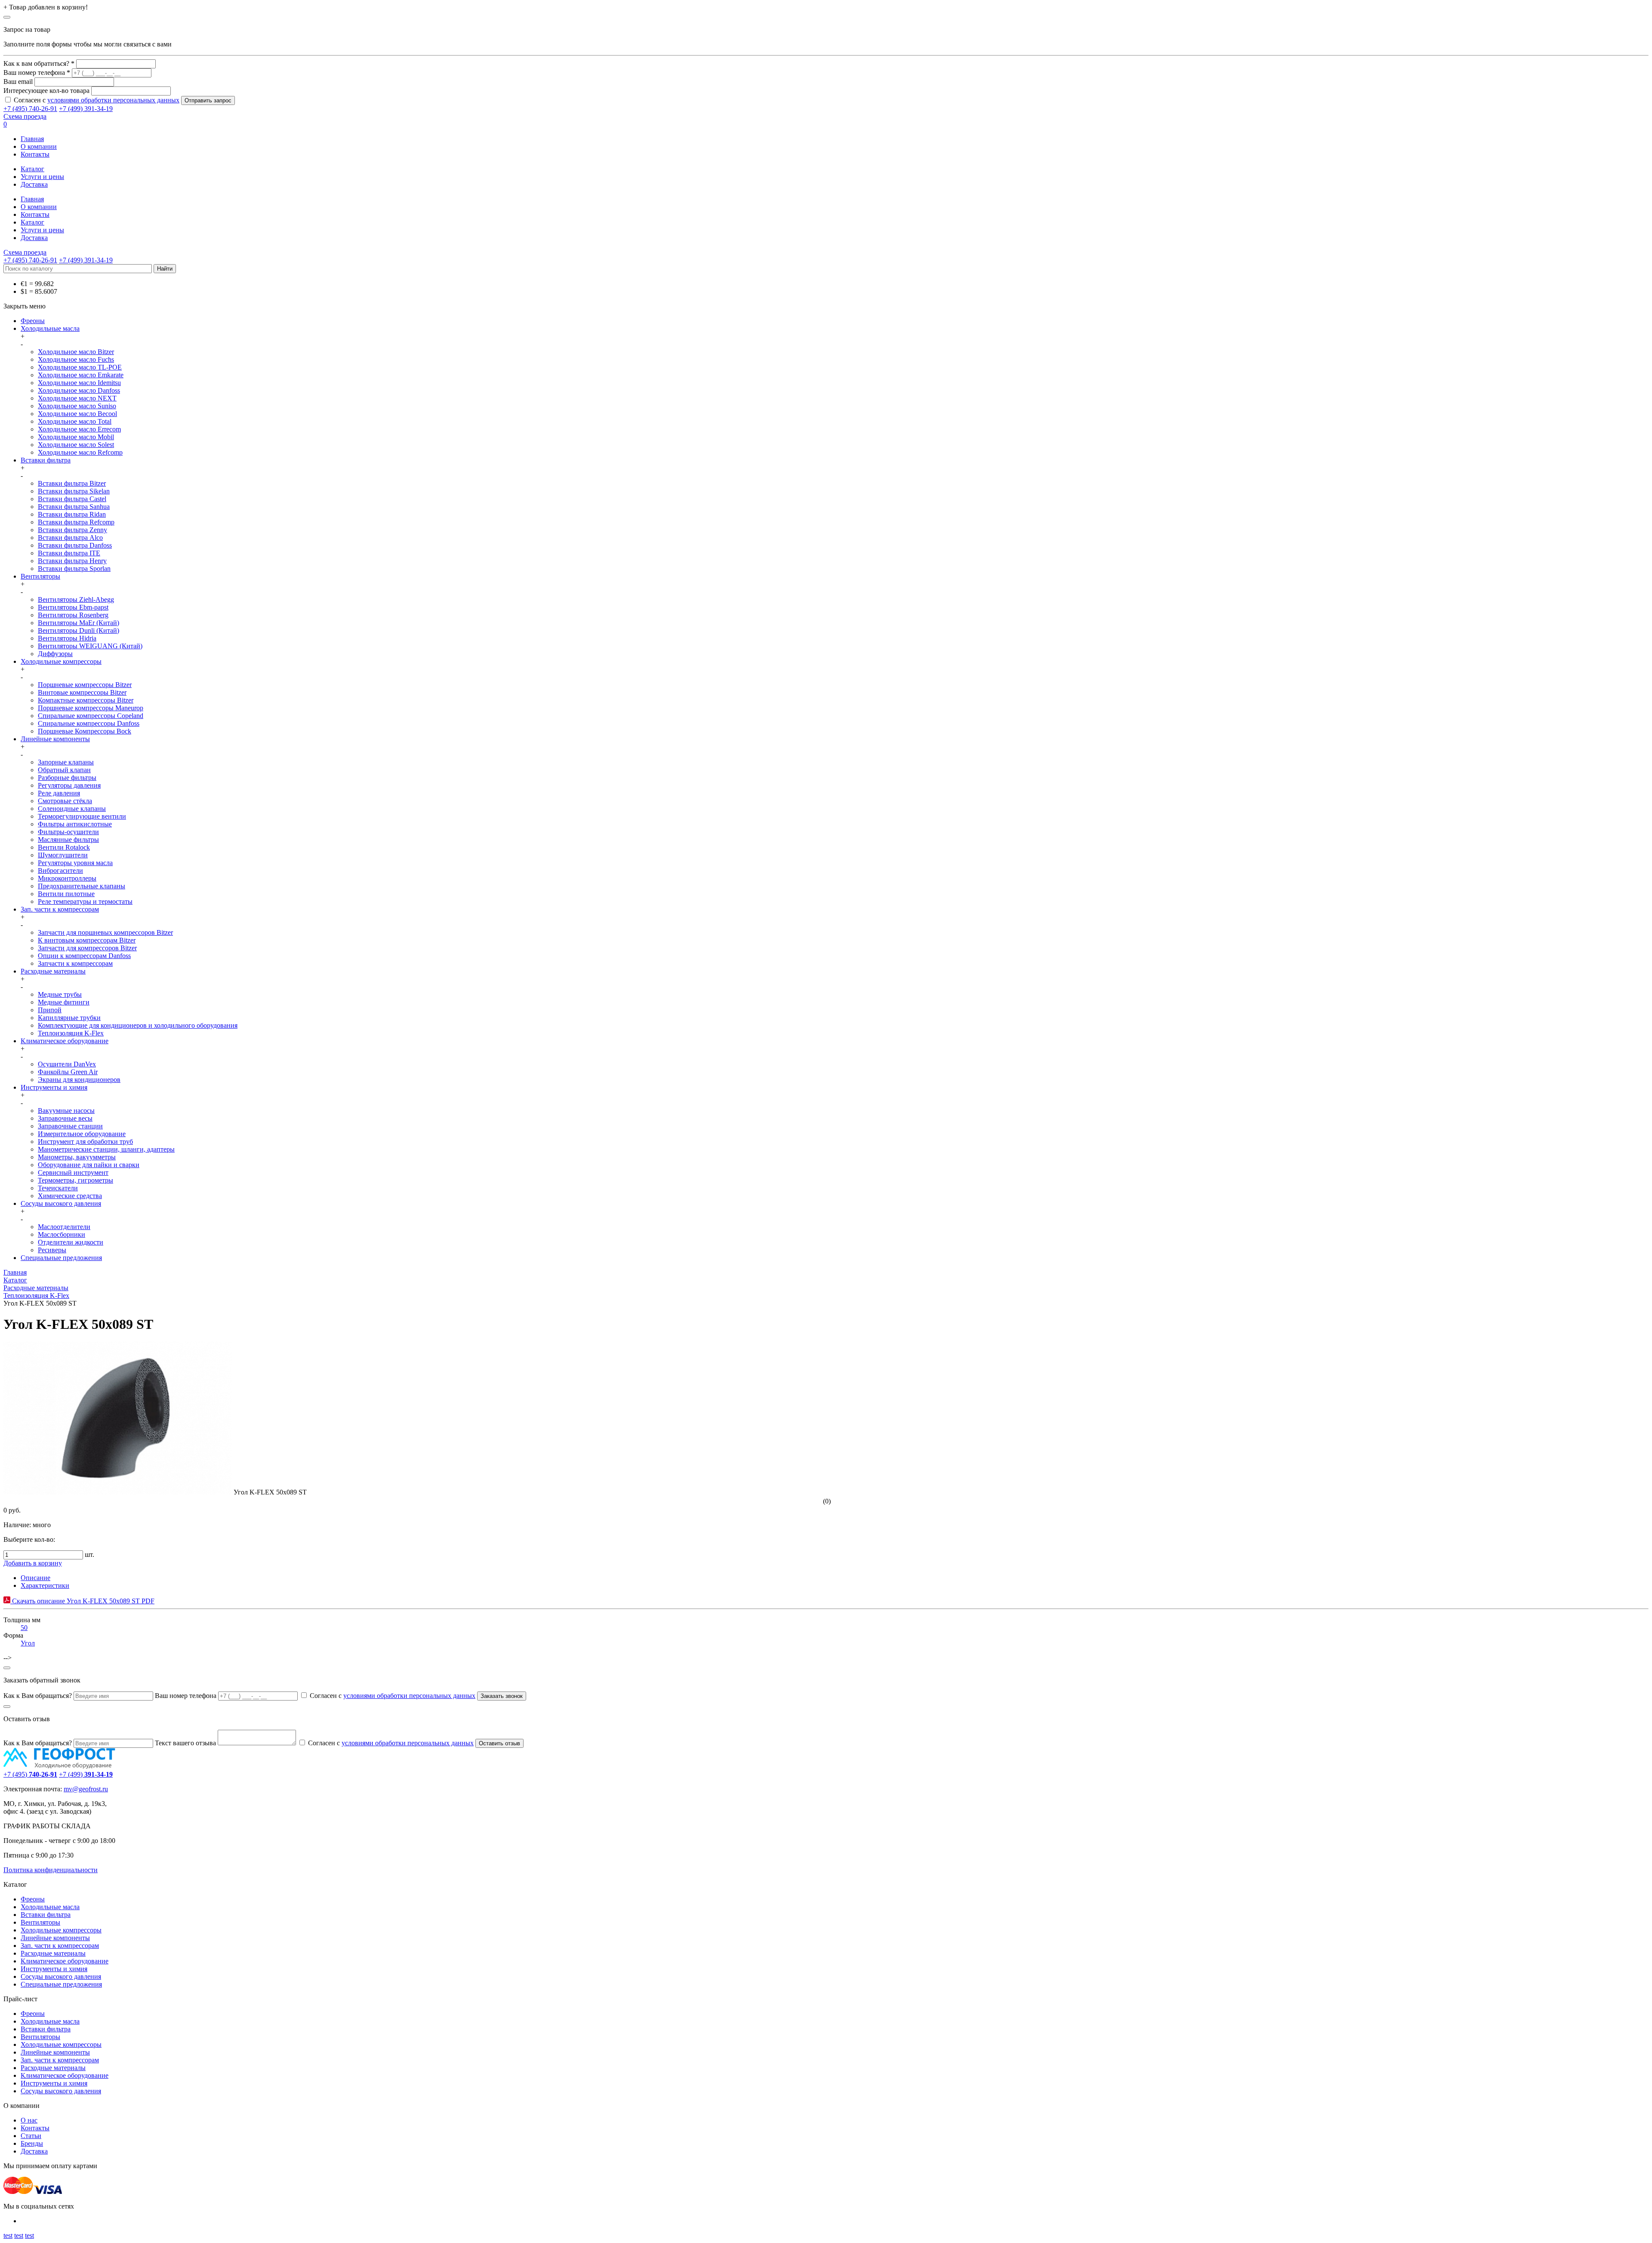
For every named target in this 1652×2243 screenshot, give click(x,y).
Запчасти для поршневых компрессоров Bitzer (105, 932)
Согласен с (97, 100)
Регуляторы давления (69, 785)
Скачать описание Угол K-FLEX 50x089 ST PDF (82, 1601)
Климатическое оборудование (65, 1041)
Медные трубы (60, 994)
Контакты (35, 154)
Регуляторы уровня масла (75, 863)
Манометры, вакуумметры (77, 1157)
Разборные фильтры (67, 778)
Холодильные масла (50, 328)
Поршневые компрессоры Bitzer (85, 685)
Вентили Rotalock (64, 847)
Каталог (32, 169)
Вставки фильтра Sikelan (74, 491)
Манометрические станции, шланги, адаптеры (106, 1149)
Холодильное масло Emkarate (81, 375)
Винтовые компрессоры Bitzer (82, 692)
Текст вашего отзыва (185, 1743)
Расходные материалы (53, 971)
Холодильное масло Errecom (79, 429)
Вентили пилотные (66, 894)
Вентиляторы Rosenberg (73, 615)
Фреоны (33, 321)
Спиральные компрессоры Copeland (91, 716)
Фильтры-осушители (68, 832)
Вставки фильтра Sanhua (74, 507)
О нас (29, 2120)
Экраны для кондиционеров (79, 1080)
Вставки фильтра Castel (72, 499)
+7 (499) (86, 1774)
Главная (32, 139)
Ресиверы (52, 1250)
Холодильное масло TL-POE (80, 367)
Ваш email (18, 82)
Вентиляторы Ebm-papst (73, 607)
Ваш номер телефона (186, 1696)
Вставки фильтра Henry (72, 561)
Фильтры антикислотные (75, 824)
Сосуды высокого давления (61, 1203)
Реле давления (59, 793)
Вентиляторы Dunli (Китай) (79, 630)
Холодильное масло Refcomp (80, 452)
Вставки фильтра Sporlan (74, 568)
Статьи (31, 2136)
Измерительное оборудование (82, 1134)
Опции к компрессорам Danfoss (84, 956)
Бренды (32, 2143)
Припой (50, 1010)
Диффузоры (55, 654)
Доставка (34, 184)
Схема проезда (25, 116)
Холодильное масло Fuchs (76, 359)
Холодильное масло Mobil (76, 437)
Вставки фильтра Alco (70, 538)
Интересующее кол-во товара (46, 91)
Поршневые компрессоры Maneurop (91, 708)
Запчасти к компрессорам (75, 963)
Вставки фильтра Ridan (72, 514)
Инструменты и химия (54, 1087)
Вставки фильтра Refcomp (76, 522)
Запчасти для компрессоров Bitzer (87, 948)
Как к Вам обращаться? (38, 1696)
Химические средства (70, 1196)
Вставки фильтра (46, 460)
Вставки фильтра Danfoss (75, 545)
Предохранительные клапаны (82, 886)
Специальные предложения (61, 1258)
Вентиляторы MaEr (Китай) (79, 623)
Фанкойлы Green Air (68, 1072)
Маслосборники (62, 1234)
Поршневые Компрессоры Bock (85, 731)
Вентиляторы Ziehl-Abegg (76, 599)
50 (24, 1628)
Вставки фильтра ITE (69, 553)
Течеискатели (58, 1188)
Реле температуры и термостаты (85, 901)
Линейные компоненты (55, 739)
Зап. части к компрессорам (60, 909)
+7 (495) (30, 1774)
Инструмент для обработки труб (85, 1142)
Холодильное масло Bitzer (76, 352)
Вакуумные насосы (66, 1111)
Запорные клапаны (66, 762)
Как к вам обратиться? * (39, 63)
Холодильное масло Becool (77, 414)
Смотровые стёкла (65, 801)
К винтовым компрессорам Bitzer (87, 940)
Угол (28, 1643)
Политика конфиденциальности (51, 1870)
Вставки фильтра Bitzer (72, 483)
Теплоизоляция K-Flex (71, 1033)
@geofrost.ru (90, 1789)
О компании (39, 146)
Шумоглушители (63, 855)
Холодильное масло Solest (76, 445)
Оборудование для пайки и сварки (89, 1165)
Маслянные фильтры (68, 840)
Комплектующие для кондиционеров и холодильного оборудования (138, 1025)
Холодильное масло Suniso (77, 406)
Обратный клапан (64, 770)
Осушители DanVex (67, 1064)
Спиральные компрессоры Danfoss (89, 723)
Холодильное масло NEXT (77, 398)
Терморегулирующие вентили (82, 816)
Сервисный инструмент (73, 1172)
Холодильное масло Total (75, 421)
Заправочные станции (70, 1126)
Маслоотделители (64, 1227)
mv (68, 1789)
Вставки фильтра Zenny (72, 530)
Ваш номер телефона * (37, 72)
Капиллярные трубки (69, 1018)
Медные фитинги (64, 1002)
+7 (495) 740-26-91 (30, 109)
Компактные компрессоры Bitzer (86, 700)
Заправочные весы (65, 1118)
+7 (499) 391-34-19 (86, 109)
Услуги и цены (42, 177)
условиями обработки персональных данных (113, 100)
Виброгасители (60, 870)
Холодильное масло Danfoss (79, 390)
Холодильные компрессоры (61, 661)
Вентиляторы (40, 576)
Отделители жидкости (71, 1242)
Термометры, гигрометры (76, 1180)
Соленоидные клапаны (72, 809)
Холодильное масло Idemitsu (79, 383)
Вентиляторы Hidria (67, 638)
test (8, 2235)
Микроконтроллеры (67, 878)
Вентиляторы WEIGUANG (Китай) (90, 646)
